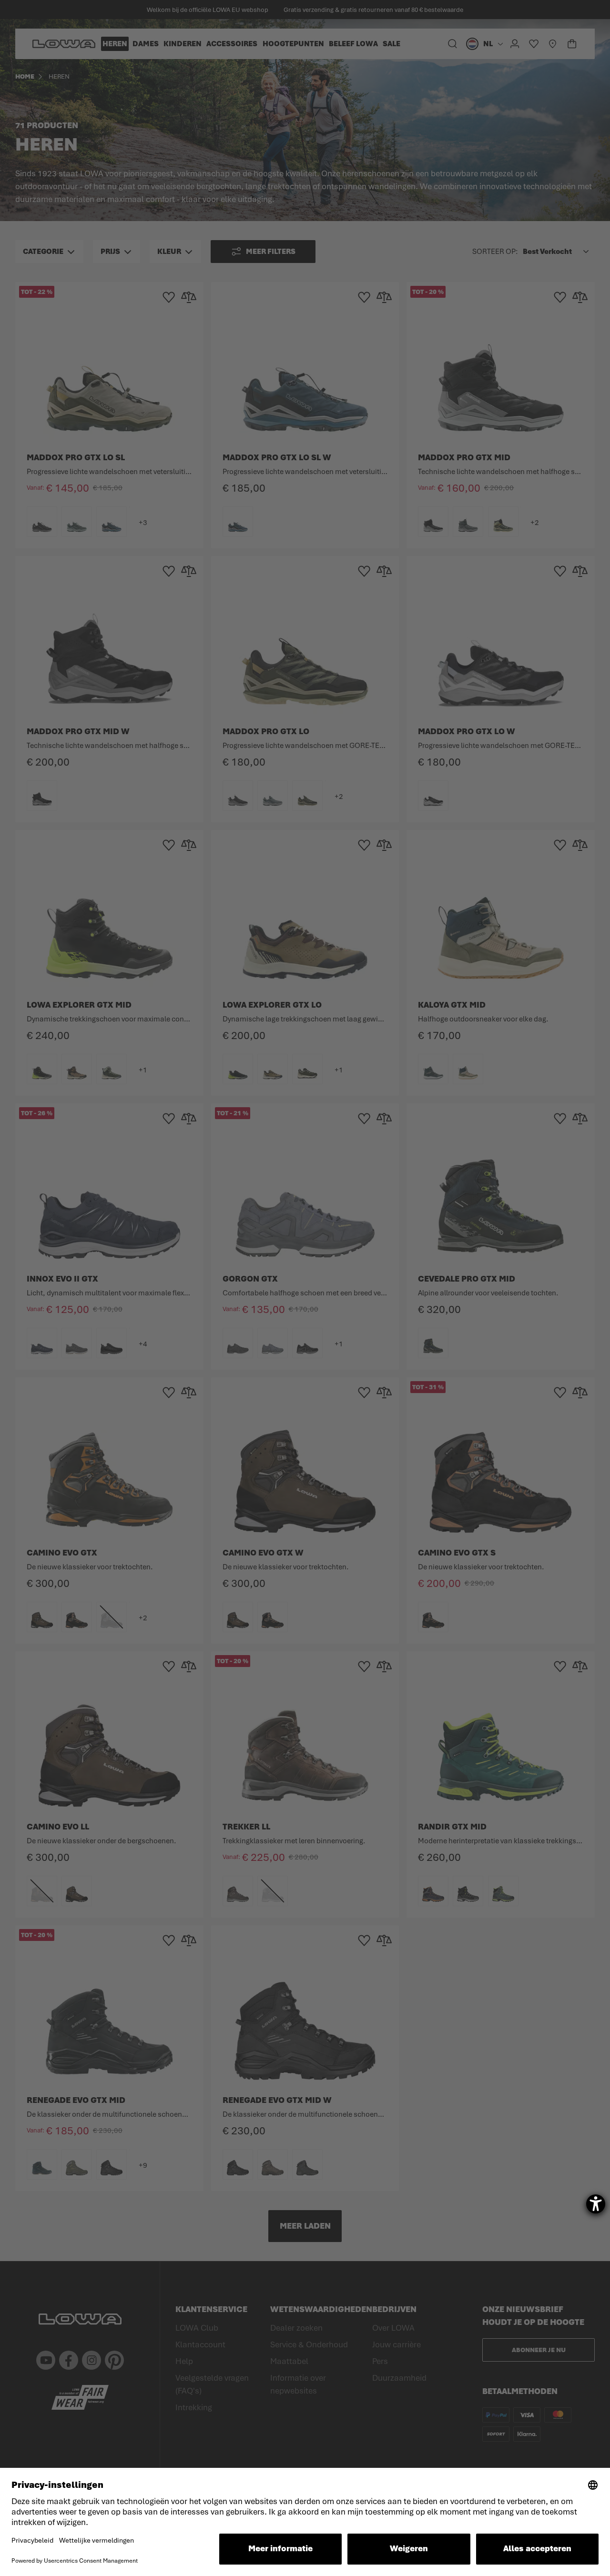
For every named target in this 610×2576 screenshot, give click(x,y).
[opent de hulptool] (596, 2204)
